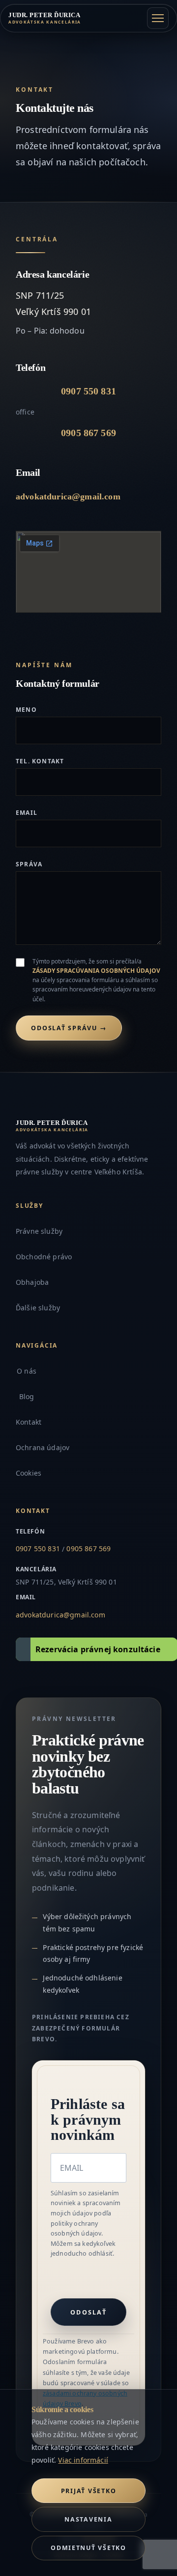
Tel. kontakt (40, 761)
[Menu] (158, 18)
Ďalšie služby (38, 1308)
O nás (27, 1371)
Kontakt (29, 1422)
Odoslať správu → (69, 1028)
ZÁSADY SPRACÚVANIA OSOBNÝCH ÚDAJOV (96, 971)
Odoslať (88, 2312)
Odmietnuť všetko (88, 2548)
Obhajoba (32, 1282)
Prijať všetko (89, 2491)
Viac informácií (83, 2460)
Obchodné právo (44, 1257)
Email (27, 813)
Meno (26, 710)
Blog (27, 1396)
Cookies (29, 1473)
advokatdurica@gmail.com (68, 496)
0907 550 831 (88, 391)
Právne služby (39, 1231)
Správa (29, 864)
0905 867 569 (88, 433)
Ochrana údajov (43, 1447)
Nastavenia (88, 2519)
